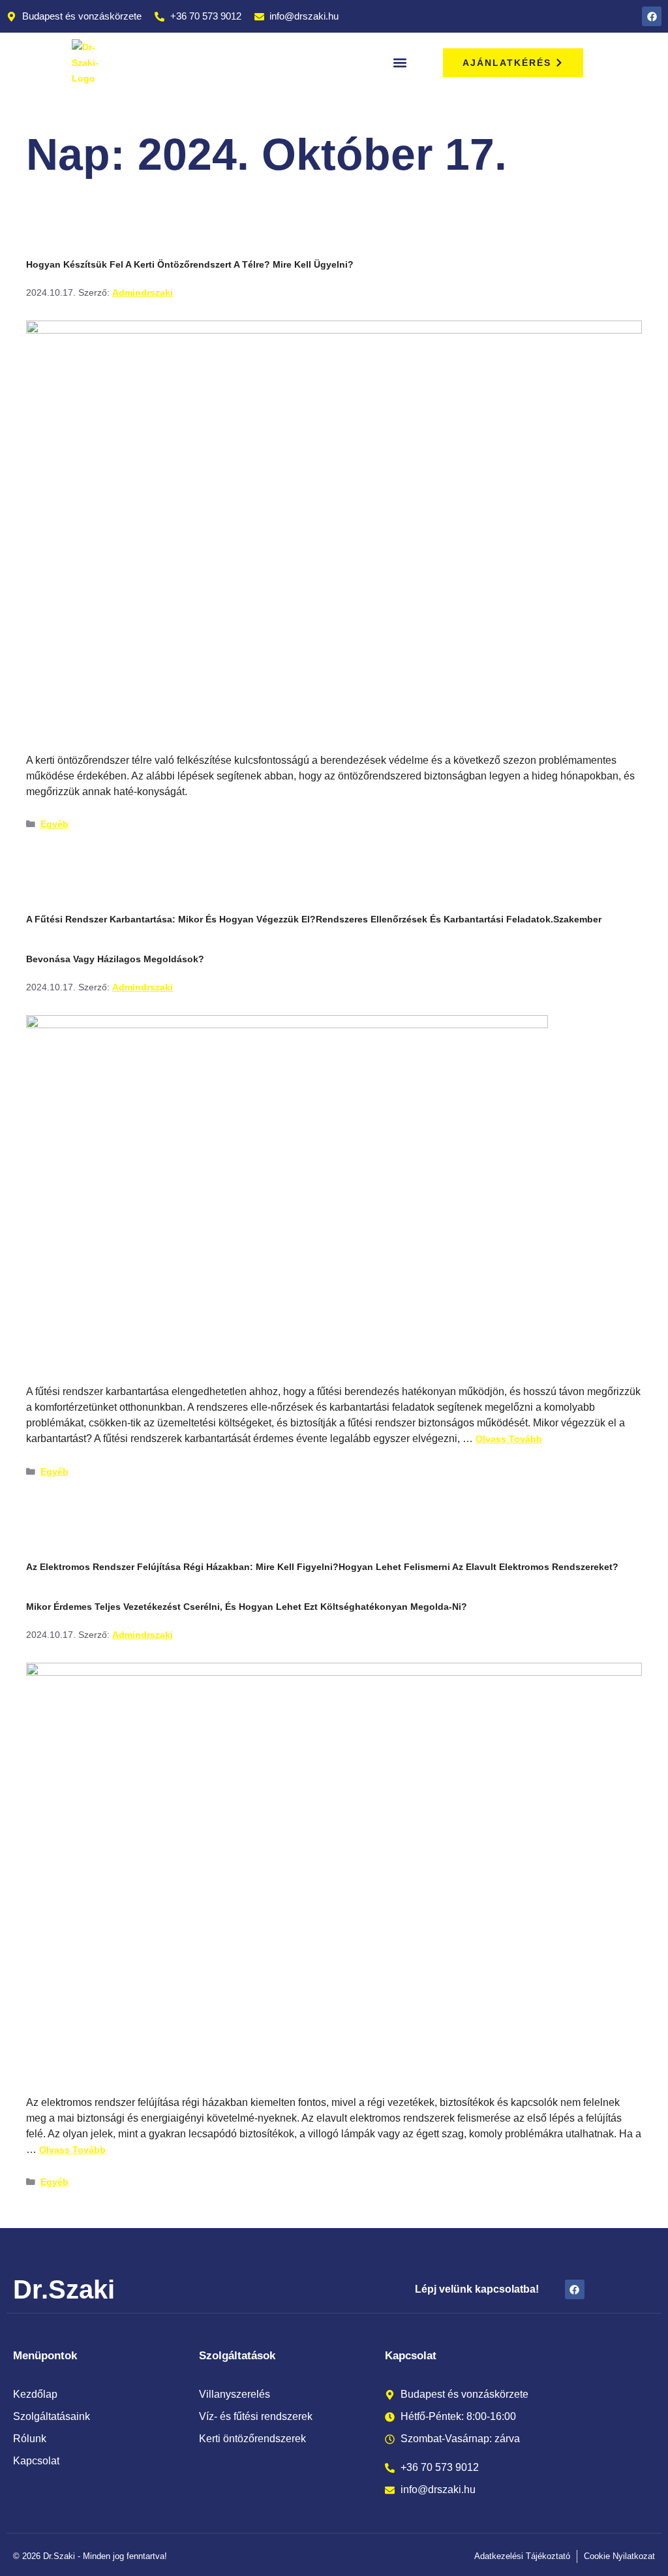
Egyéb (54, 824)
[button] (400, 63)
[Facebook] (652, 16)
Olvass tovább (509, 1439)
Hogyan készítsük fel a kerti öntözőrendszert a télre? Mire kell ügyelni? (190, 264)
